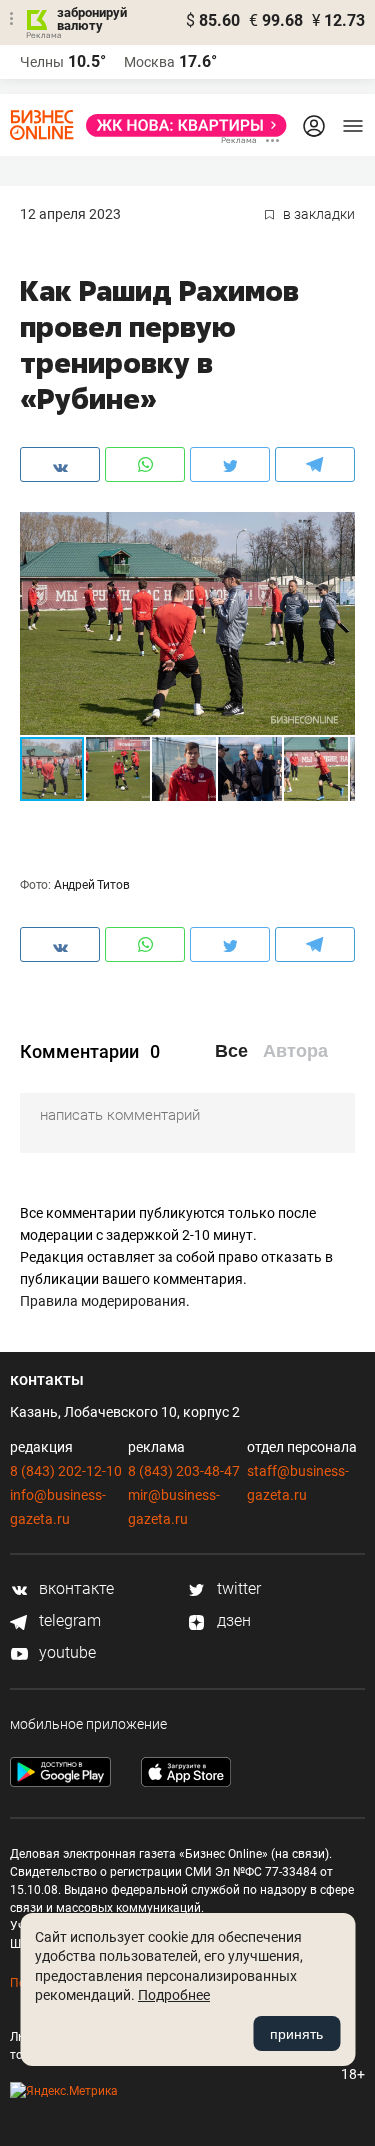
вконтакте (74, 1588)
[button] (337, 530)
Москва (149, 62)
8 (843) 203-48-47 (184, 1471)
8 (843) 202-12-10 (66, 1471)
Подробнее (174, 1995)
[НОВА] (180, 125)
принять (296, 2034)
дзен (232, 1620)
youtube (65, 1652)
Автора (295, 1051)
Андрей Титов (92, 885)
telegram (68, 1620)
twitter (237, 1588)
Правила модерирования (103, 1301)
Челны (42, 62)
